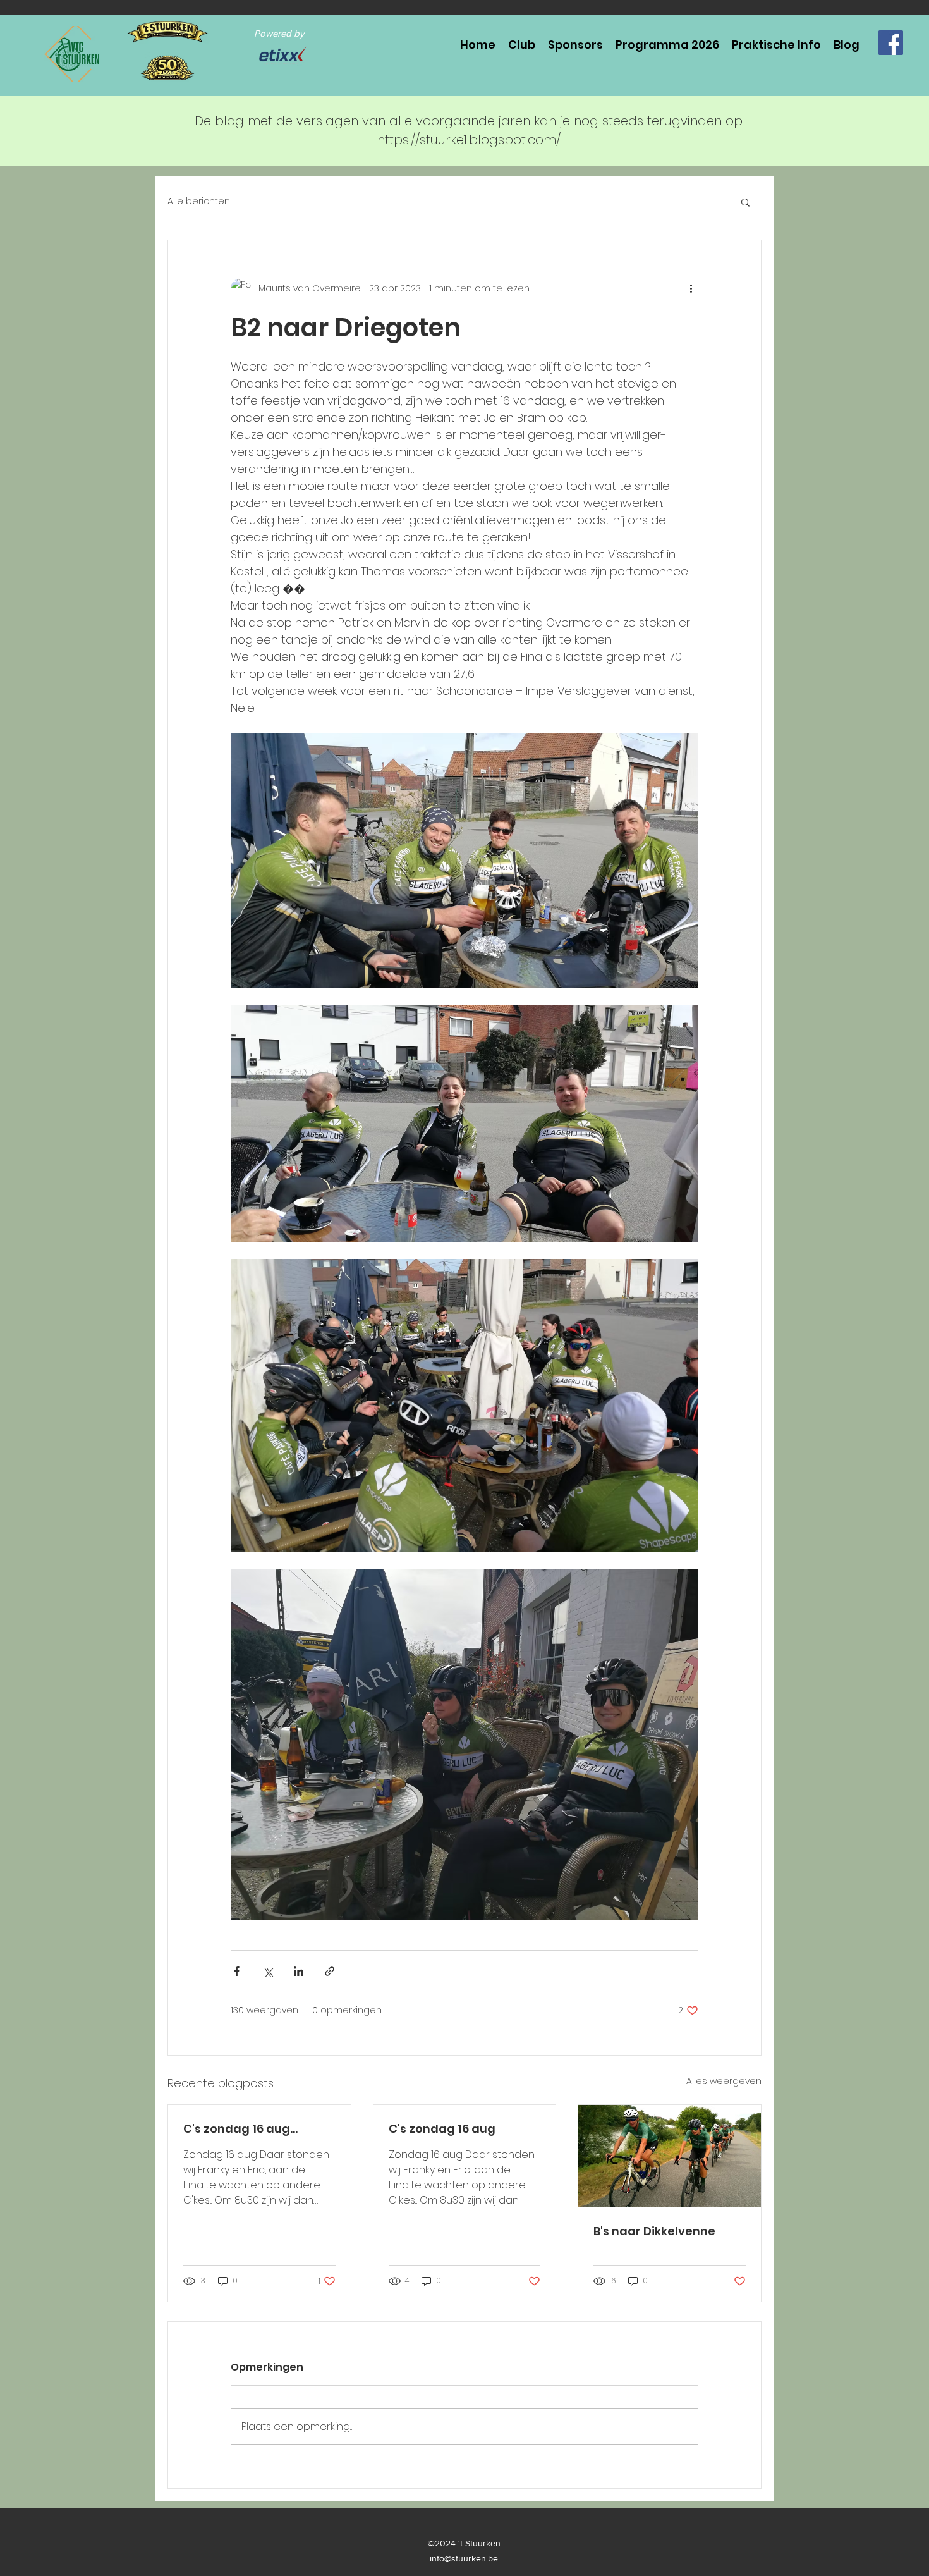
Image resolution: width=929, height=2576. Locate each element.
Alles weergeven (724, 2081)
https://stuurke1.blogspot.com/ (469, 140)
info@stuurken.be (464, 2558)
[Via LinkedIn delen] (299, 1971)
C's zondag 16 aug (442, 2129)
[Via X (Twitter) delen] (268, 1971)
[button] (745, 202)
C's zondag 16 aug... (240, 2129)
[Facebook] (891, 43)
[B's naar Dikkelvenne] (670, 2156)
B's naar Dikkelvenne (654, 2231)
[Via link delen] (330, 1971)
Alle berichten (199, 201)
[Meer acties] (691, 288)
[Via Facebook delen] (237, 1971)
